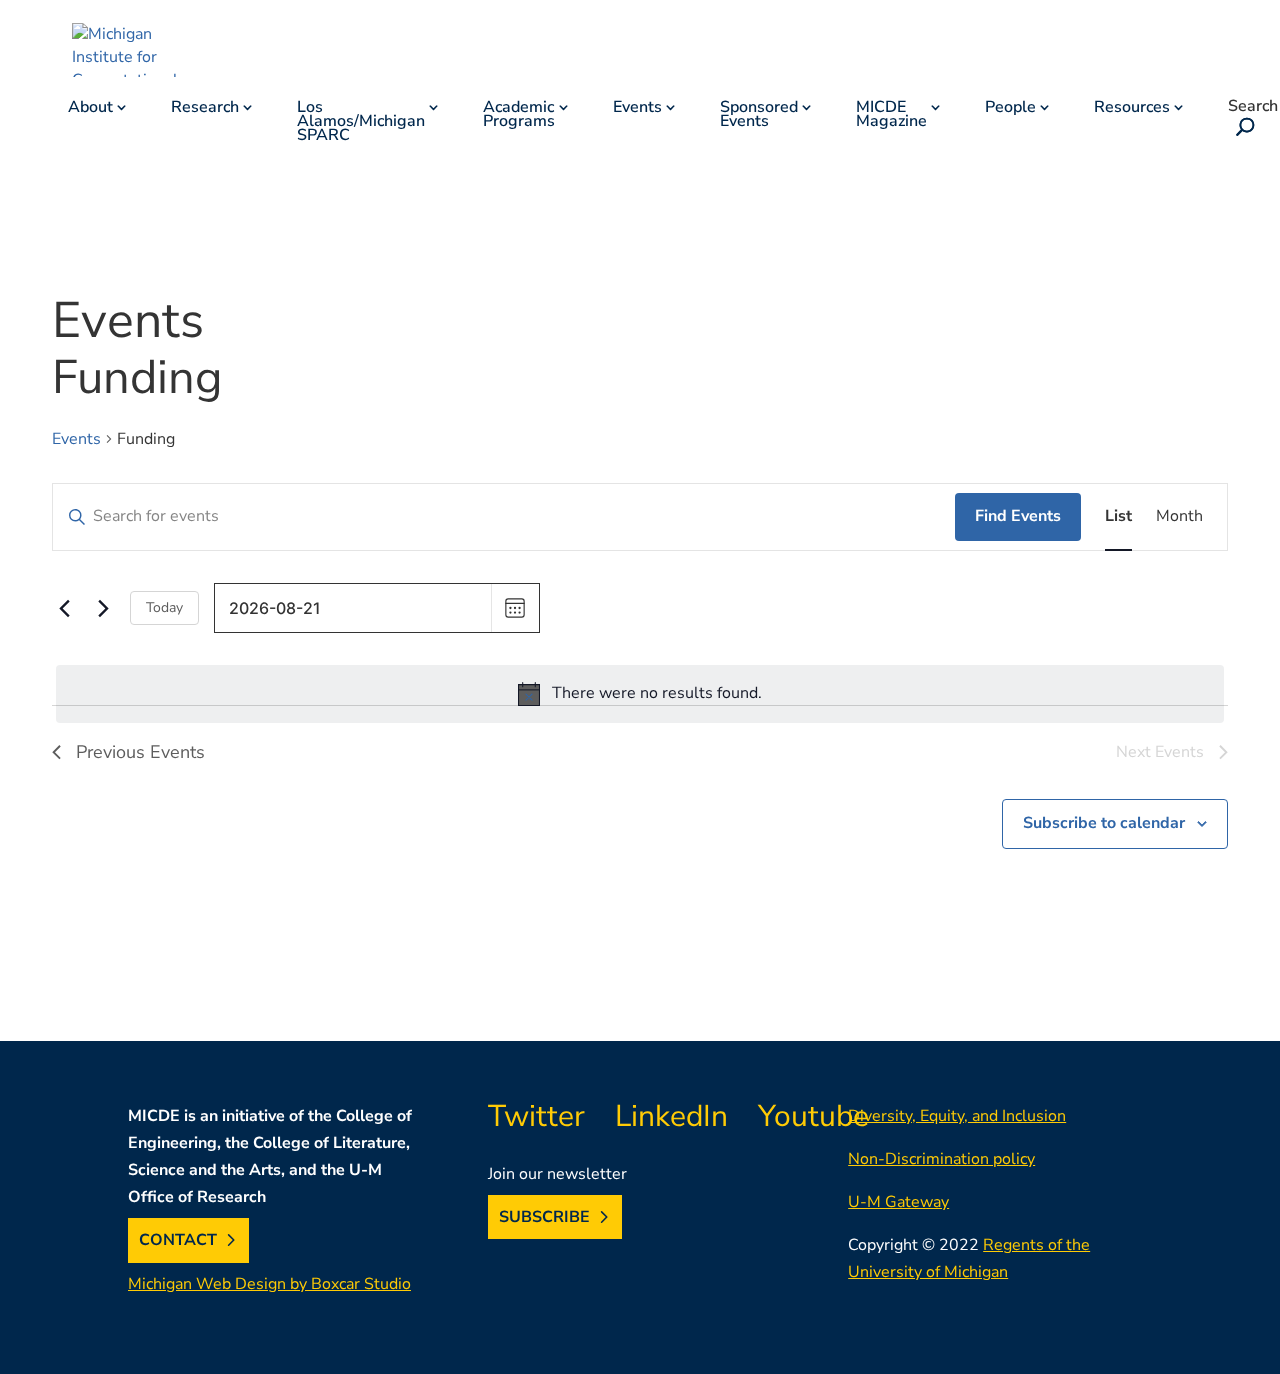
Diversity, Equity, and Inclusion (957, 1116)
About (90, 109)
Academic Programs (519, 116)
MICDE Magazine (891, 116)
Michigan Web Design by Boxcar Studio (269, 1284)
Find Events (1018, 516)
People (1010, 109)
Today (164, 607)
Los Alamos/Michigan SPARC (361, 123)
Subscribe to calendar (1104, 823)
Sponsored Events (759, 116)
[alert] (640, 694)
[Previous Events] (64, 608)
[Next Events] (103, 608)
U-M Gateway (898, 1202)
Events (637, 109)
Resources (1132, 109)
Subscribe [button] (544, 1217)
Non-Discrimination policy (941, 1159)
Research (205, 109)
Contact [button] (178, 1240)
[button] (1241, 129)
